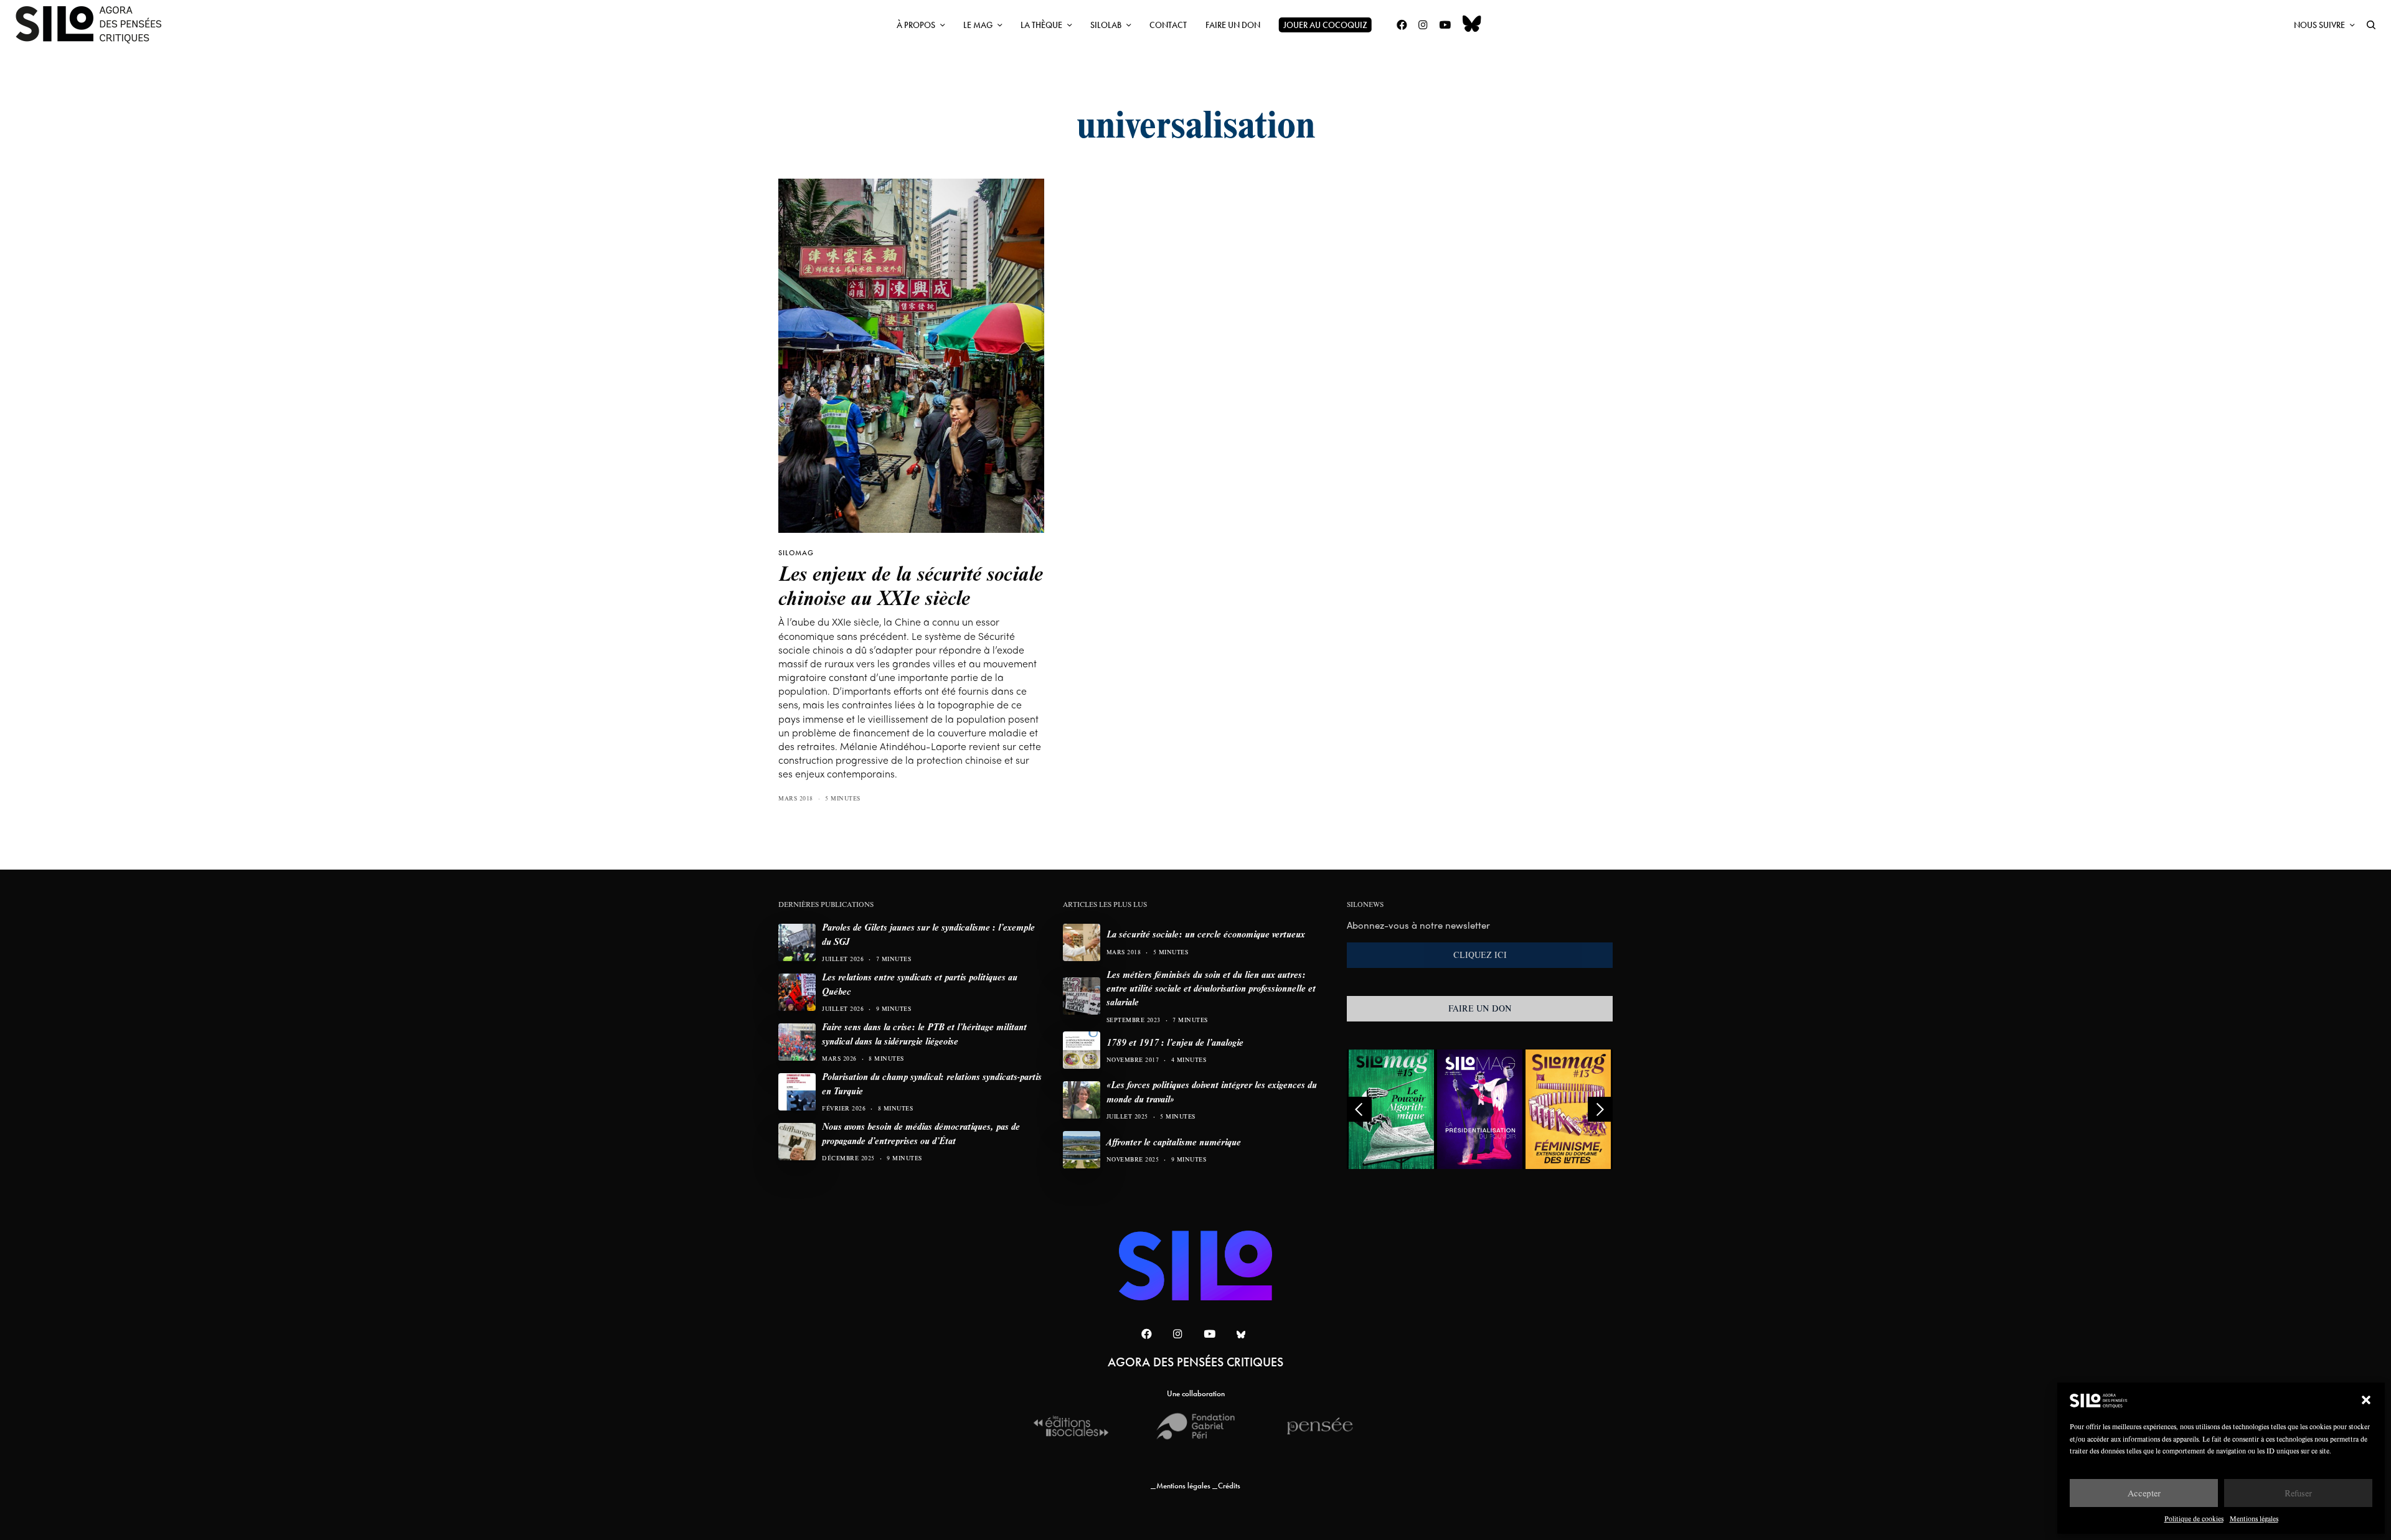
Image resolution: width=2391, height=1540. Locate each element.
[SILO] (95, 25)
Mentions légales (2254, 1519)
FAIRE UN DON (1480, 1008)
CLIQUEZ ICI (1480, 955)
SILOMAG (796, 553)
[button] (2366, 1400)
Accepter (2144, 1493)
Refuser (2298, 1493)
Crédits (1229, 1486)
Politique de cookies (2194, 1519)
